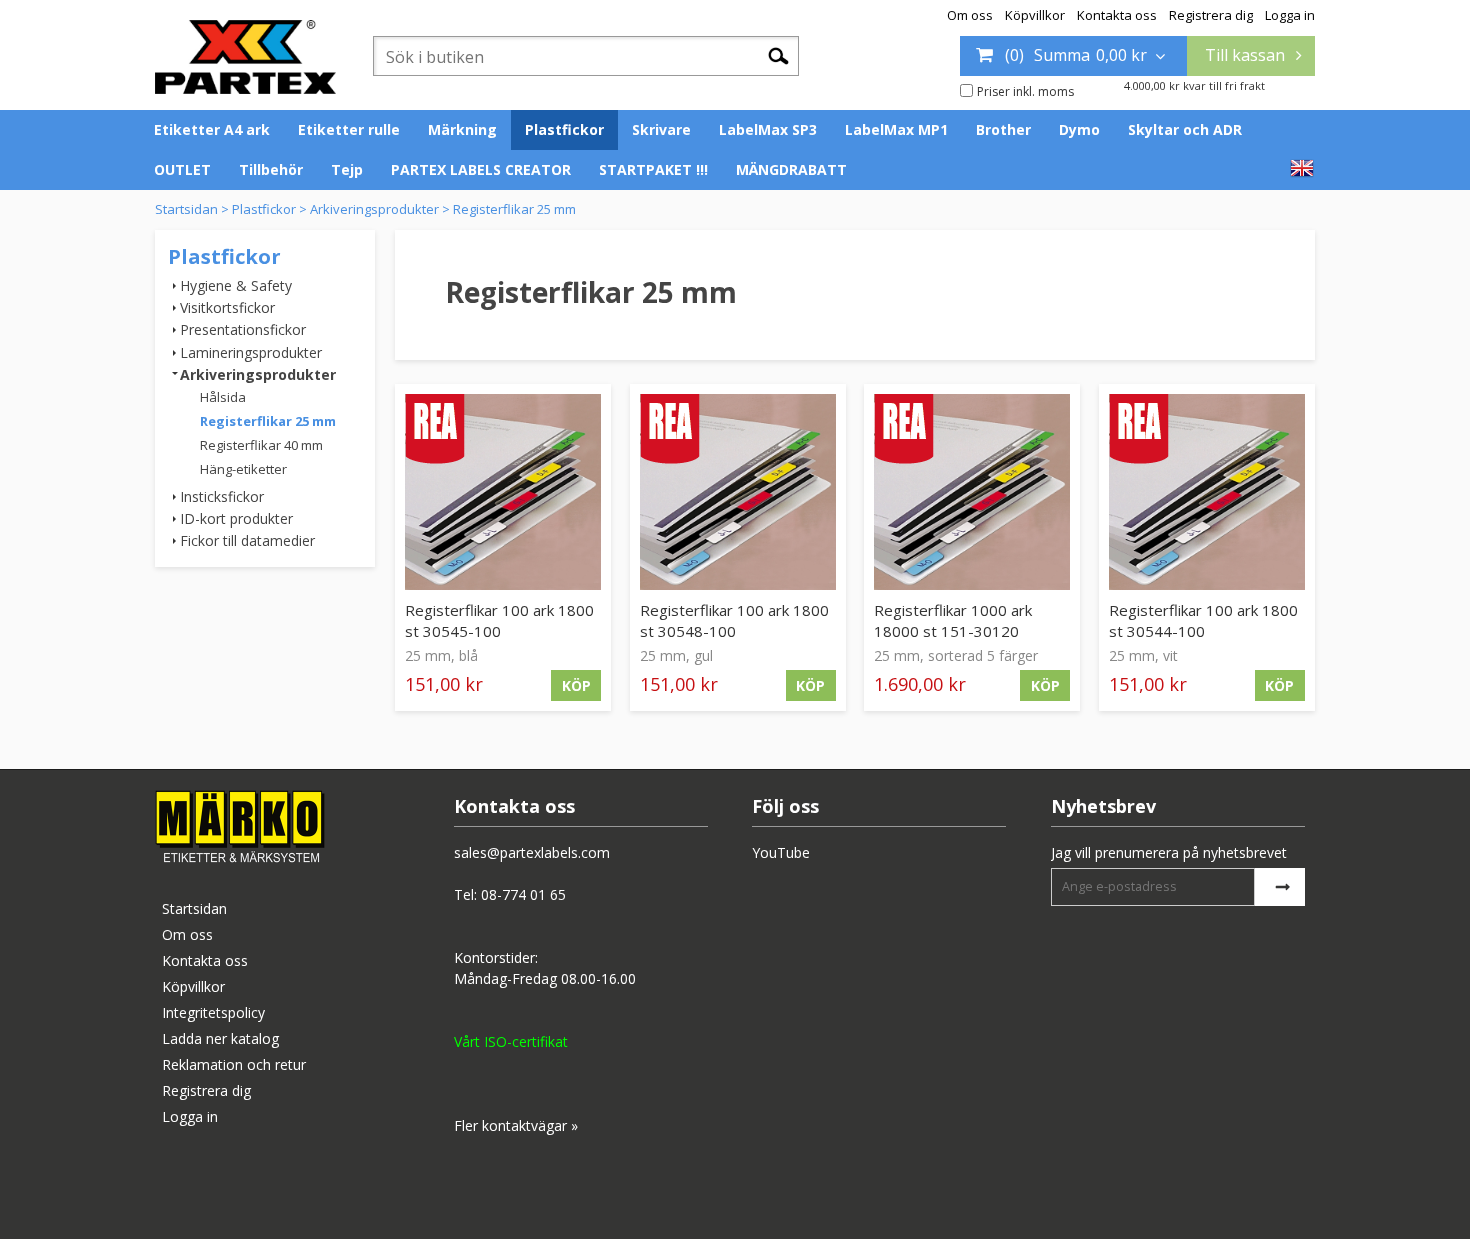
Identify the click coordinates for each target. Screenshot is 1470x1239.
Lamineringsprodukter (251, 352)
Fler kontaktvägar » (516, 1125)
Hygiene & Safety (236, 285)
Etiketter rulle (349, 129)
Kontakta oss (1117, 15)
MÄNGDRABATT (791, 169)
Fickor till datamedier (247, 540)
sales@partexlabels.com (532, 852)
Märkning (462, 129)
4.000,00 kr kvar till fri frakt (1194, 85)
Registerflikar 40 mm (261, 445)
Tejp (347, 169)
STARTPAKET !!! (653, 169)
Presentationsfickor (243, 329)
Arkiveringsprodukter (374, 209)
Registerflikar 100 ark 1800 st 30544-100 (1203, 620)
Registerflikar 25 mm (514, 209)
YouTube (781, 852)
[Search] (778, 55)
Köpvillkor (1035, 15)
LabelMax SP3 (768, 129)
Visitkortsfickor (227, 307)
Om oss (970, 15)
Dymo (1079, 129)
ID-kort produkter (236, 518)
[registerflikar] (503, 492)
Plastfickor (564, 129)
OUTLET (182, 169)
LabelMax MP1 (896, 129)
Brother (1003, 129)
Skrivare (661, 129)
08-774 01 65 (523, 894)
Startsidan (186, 209)
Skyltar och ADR (1185, 129)
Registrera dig (1211, 15)
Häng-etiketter (243, 469)
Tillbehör (271, 169)
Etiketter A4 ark (212, 129)
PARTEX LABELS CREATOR (481, 169)
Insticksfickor (222, 496)
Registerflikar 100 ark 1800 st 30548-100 (734, 620)
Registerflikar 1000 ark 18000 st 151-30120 (953, 620)
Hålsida (223, 397)
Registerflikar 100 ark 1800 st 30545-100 (499, 620)
